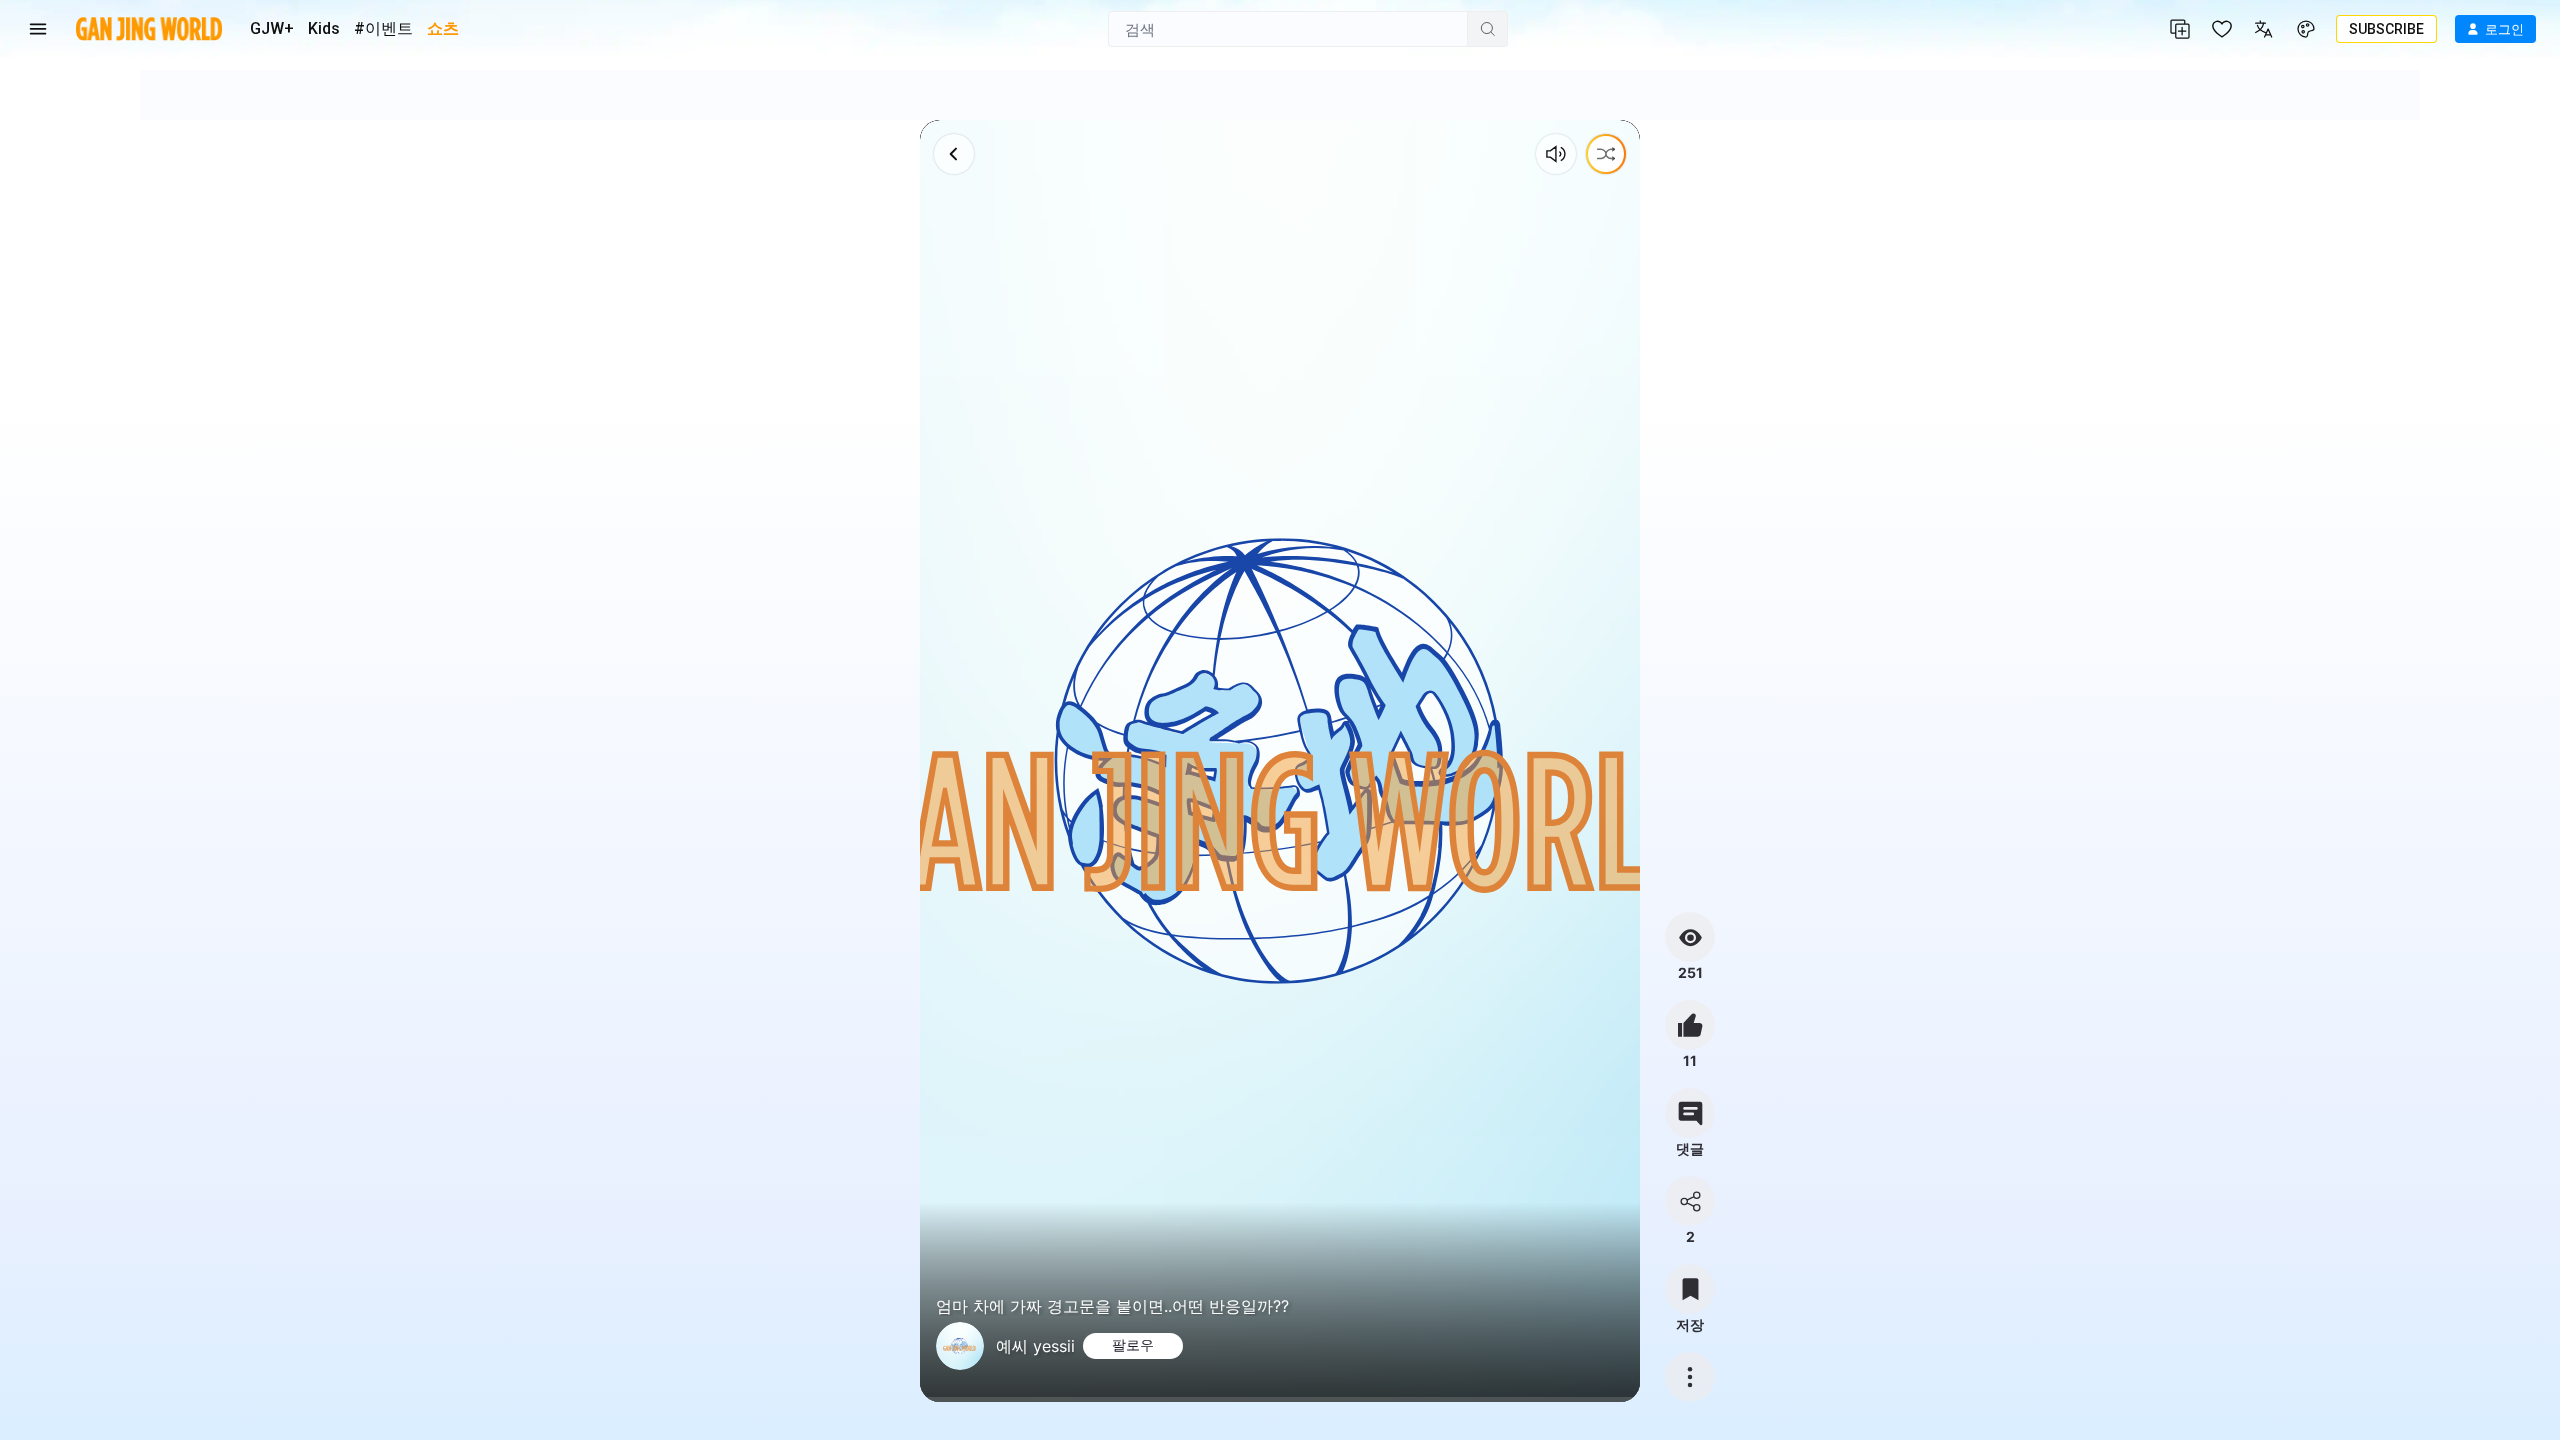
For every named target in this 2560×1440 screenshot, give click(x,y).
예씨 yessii (1035, 1346)
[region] (1280, 761)
